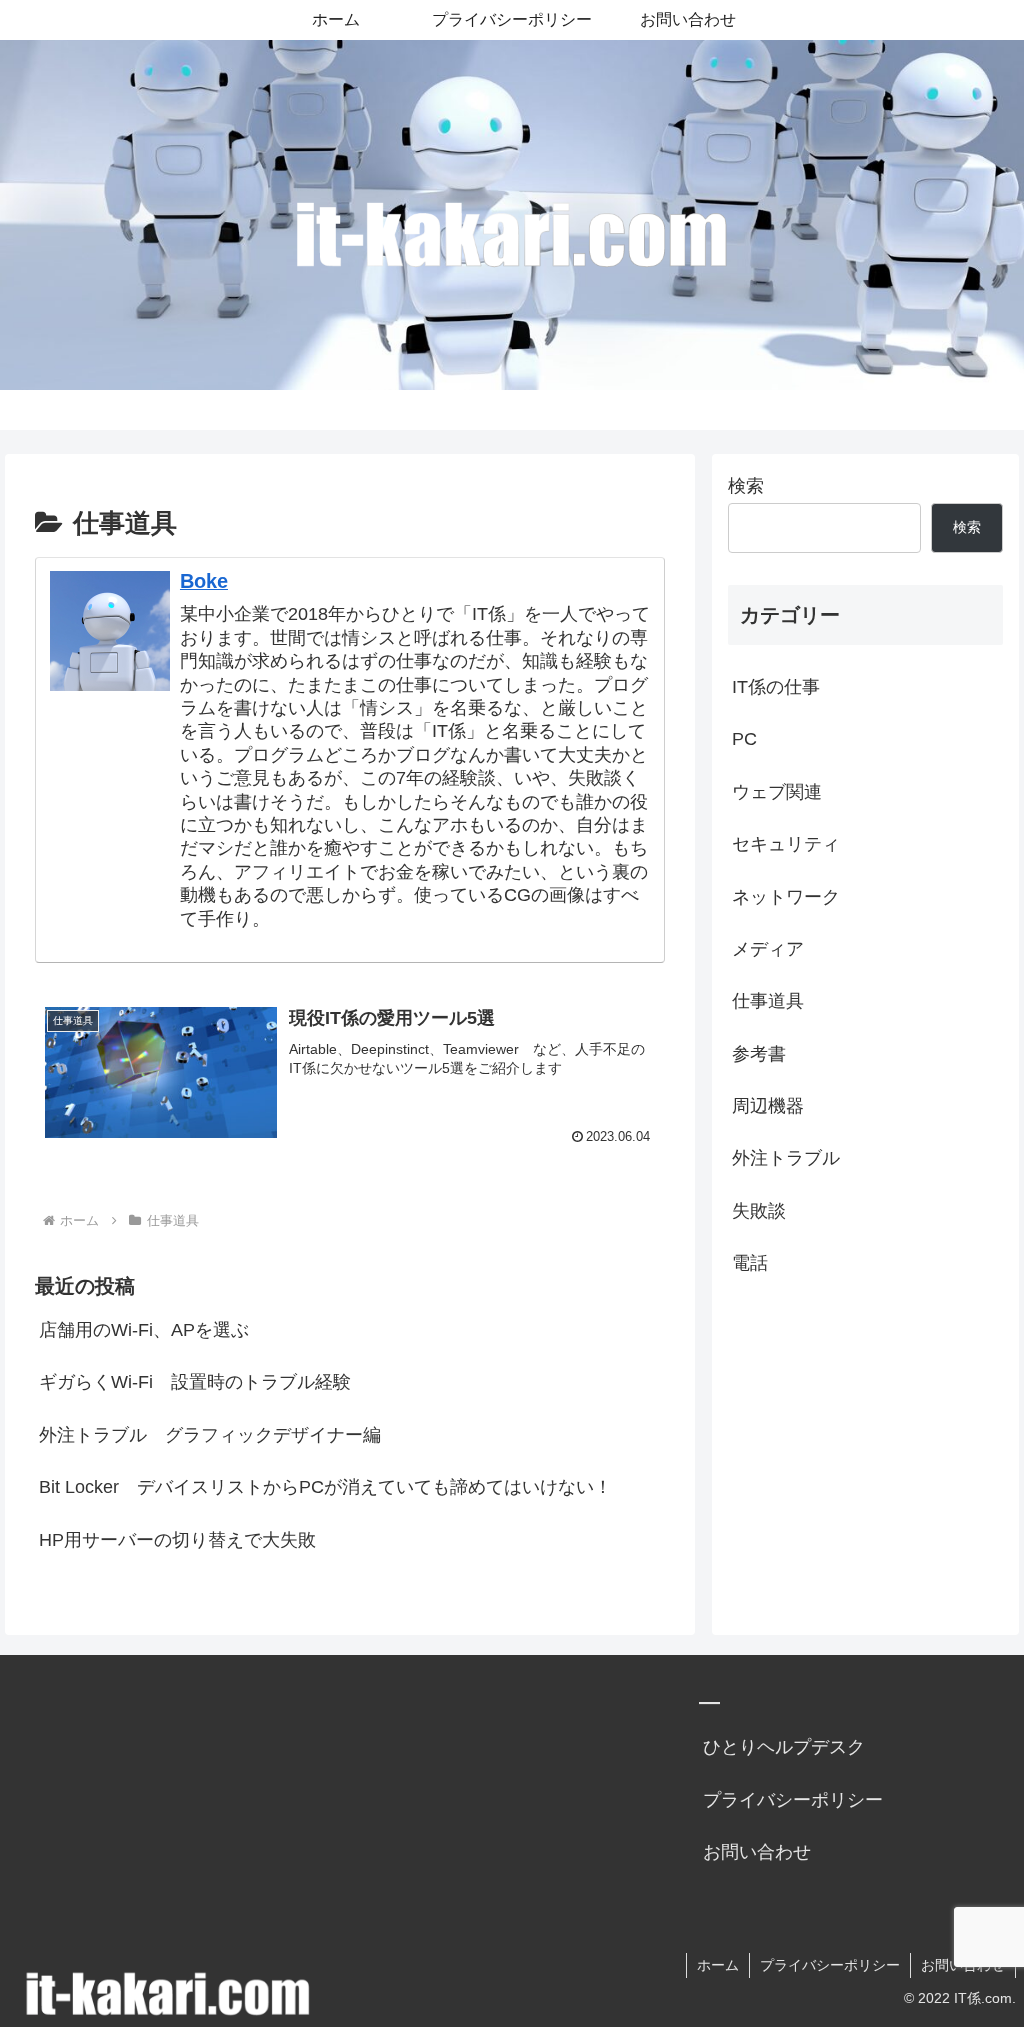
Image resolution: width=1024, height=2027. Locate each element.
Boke (204, 581)
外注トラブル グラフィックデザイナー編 (210, 1435)
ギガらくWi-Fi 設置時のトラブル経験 (195, 1382)
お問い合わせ (757, 1852)
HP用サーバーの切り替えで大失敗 (177, 1540)
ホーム (718, 1965)
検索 (746, 486)
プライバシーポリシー (793, 1800)
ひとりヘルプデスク (784, 1747)
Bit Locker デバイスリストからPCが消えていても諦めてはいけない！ (325, 1487)
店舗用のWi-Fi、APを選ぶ (144, 1330)
